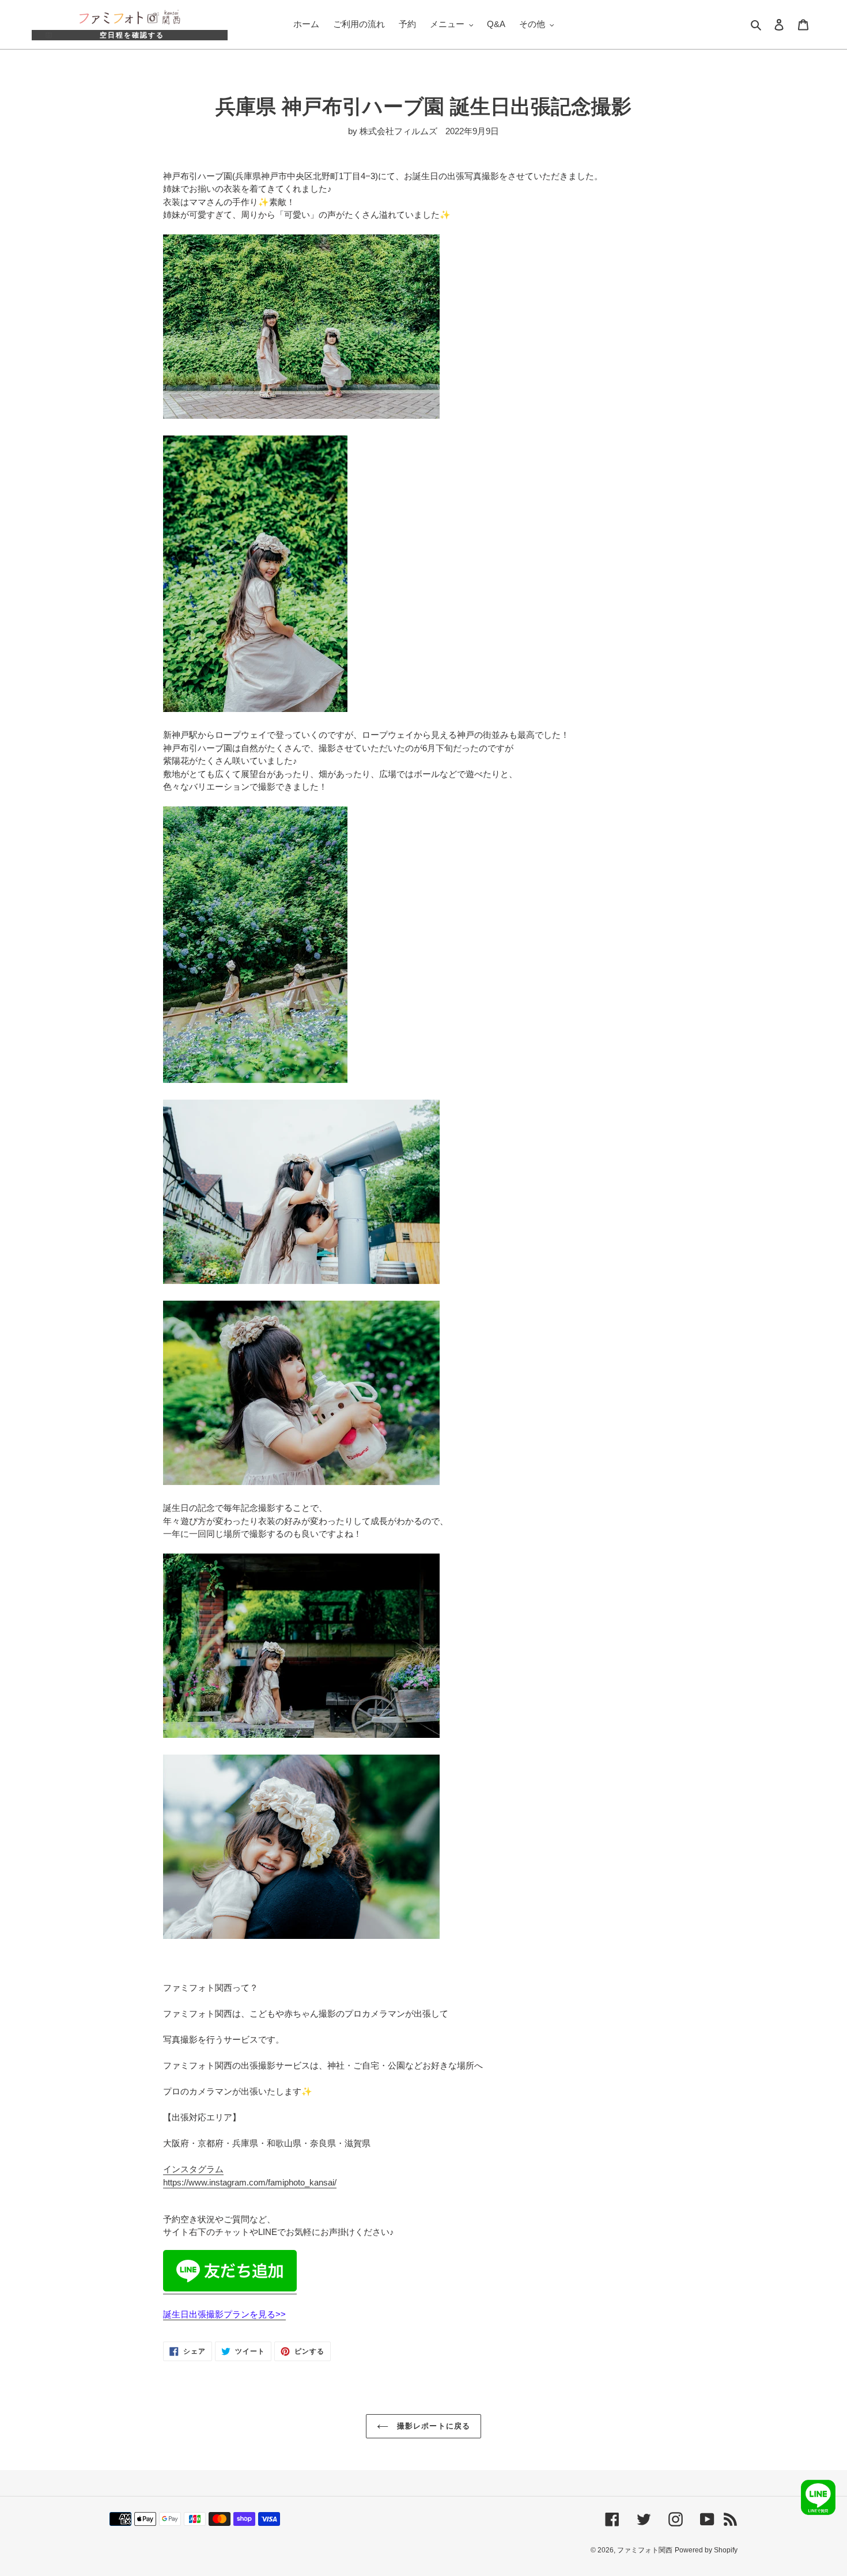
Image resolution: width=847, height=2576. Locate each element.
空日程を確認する (132, 35)
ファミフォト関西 (645, 2550)
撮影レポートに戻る (432, 2426)
